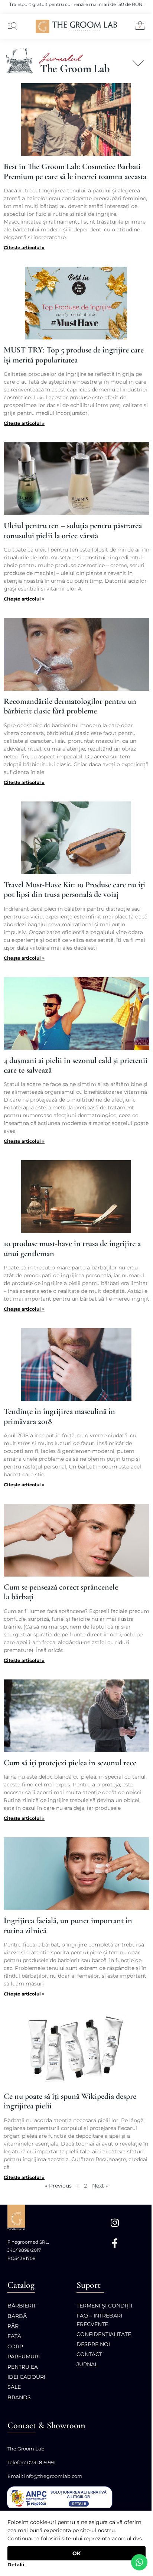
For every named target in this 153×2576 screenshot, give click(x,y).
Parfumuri (24, 2357)
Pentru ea (23, 2367)
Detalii (16, 2564)
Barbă (17, 2316)
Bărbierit (22, 2306)
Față (14, 2336)
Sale (14, 2387)
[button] (137, 27)
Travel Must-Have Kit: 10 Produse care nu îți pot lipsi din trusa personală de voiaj (74, 889)
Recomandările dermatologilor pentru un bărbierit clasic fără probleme (70, 706)
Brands (19, 2397)
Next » (100, 2186)
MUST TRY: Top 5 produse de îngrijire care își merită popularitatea (74, 355)
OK (76, 2553)
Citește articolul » (24, 248)
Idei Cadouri (26, 2377)
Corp (15, 2346)
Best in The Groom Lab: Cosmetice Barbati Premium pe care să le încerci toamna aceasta (75, 171)
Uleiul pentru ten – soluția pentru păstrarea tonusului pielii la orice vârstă (73, 530)
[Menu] (11, 26)
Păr (13, 2326)
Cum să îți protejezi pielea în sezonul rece (70, 1763)
